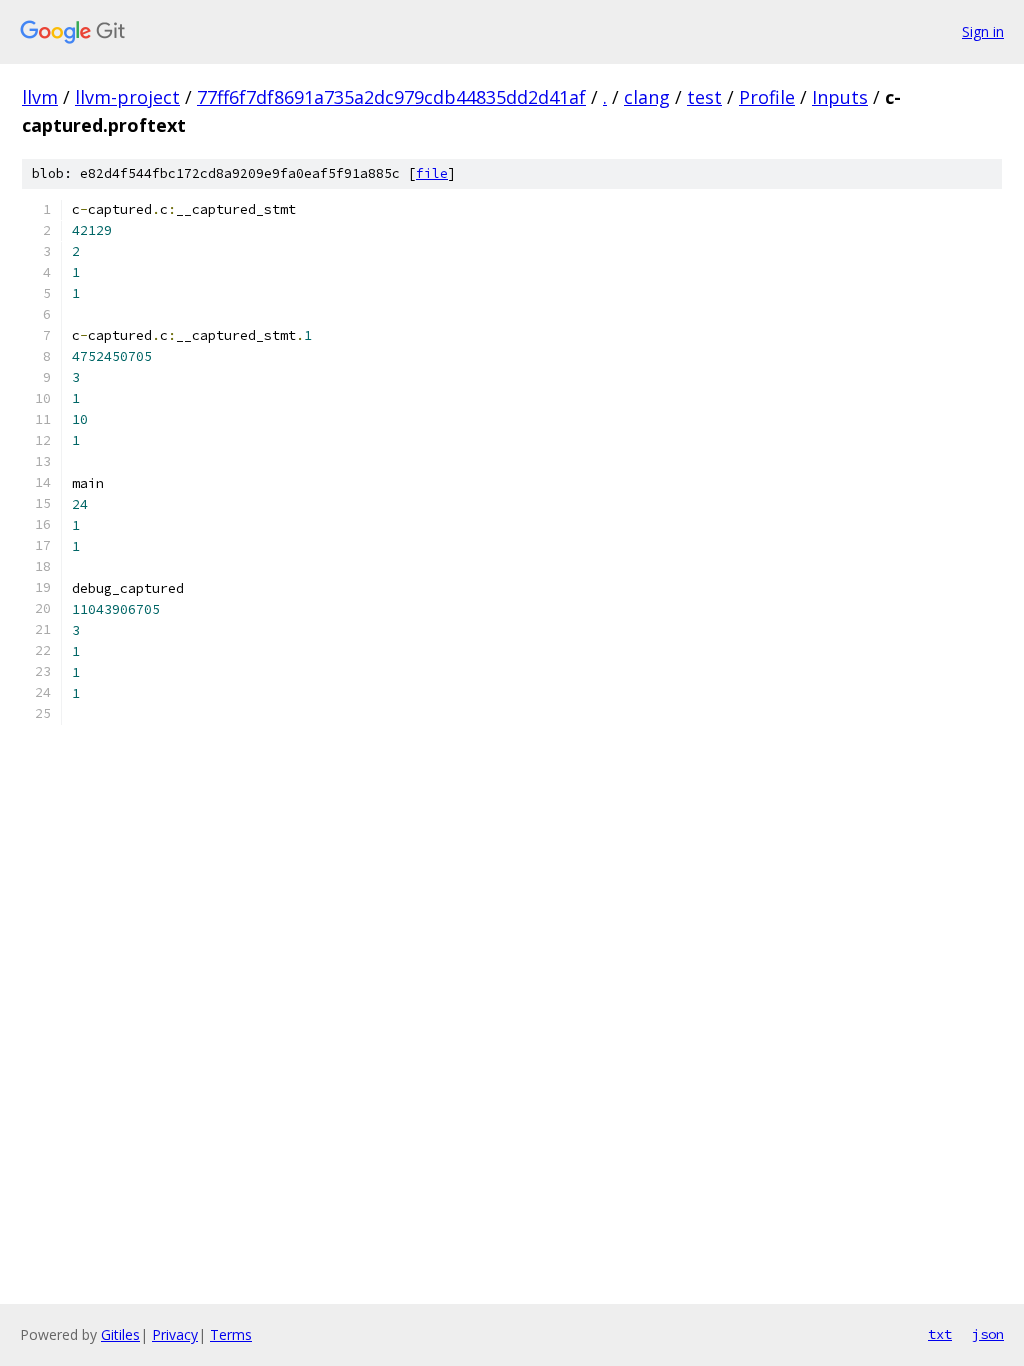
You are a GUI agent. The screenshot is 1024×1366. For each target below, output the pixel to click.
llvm (40, 97)
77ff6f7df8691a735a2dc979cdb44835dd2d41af (391, 97)
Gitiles (120, 1334)
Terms (231, 1334)
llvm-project (127, 97)
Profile (767, 97)
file (432, 173)
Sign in (983, 31)
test (704, 97)
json (988, 1334)
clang (647, 97)
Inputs (840, 97)
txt (940, 1334)
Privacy (175, 1334)
